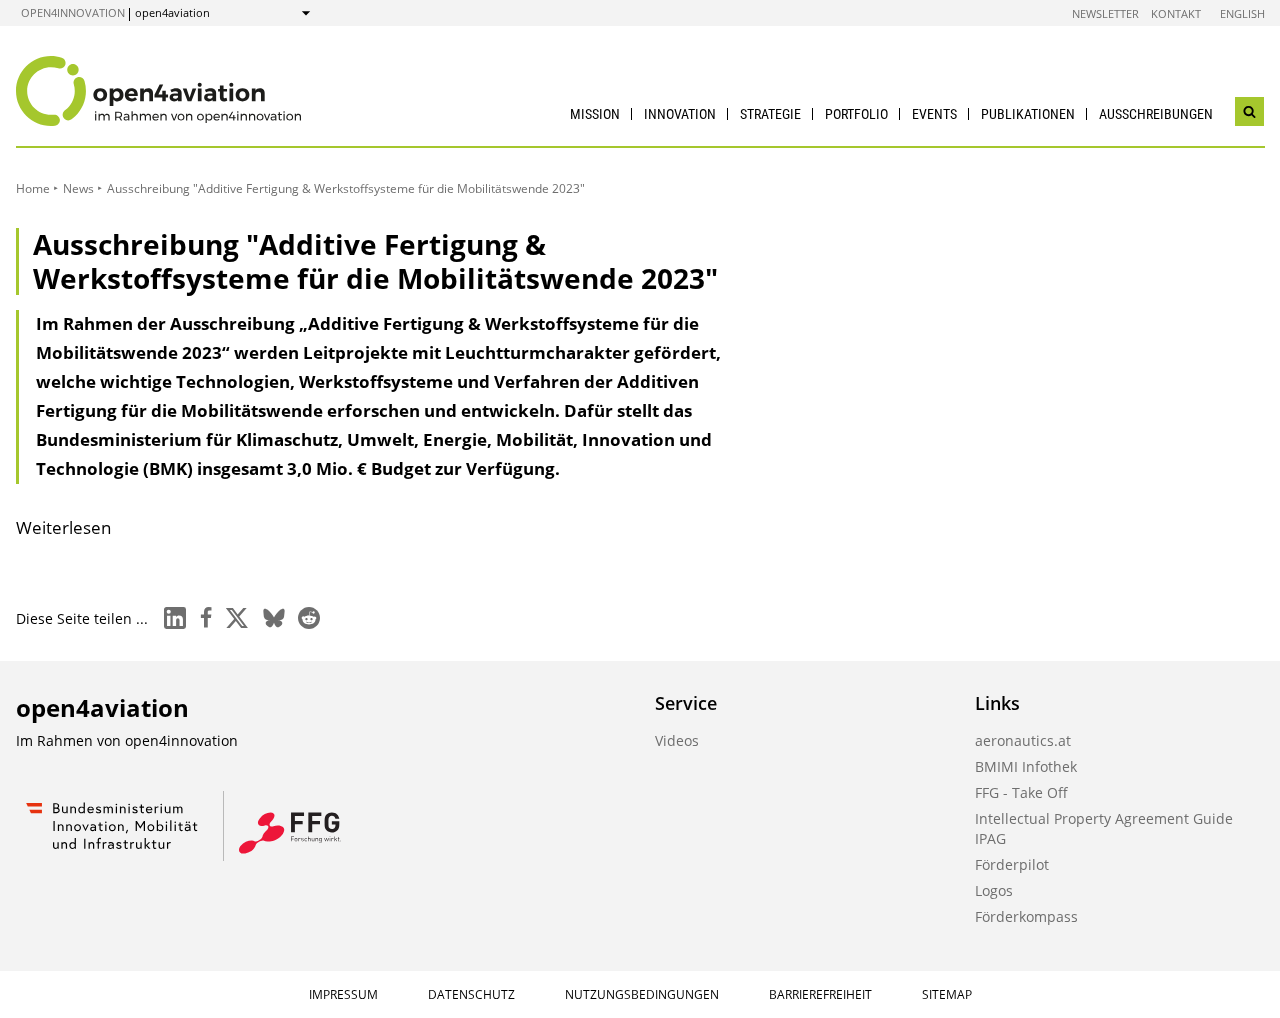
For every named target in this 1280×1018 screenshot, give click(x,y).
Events (934, 114)
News (78, 188)
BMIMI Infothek (1026, 766)
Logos (994, 890)
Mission (595, 114)
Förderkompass (1026, 916)
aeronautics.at (1023, 740)
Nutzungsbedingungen (642, 994)
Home (33, 188)
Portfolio (856, 114)
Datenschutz (471, 994)
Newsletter (1105, 13)
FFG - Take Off (1021, 792)
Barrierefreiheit (820, 994)
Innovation (680, 114)
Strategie (770, 114)
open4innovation (73, 12)
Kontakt (1176, 13)
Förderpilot (1012, 864)
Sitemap (947, 994)
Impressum (343, 994)
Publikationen (1028, 114)
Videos (677, 740)
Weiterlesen (63, 527)
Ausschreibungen (1156, 114)
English (1242, 13)
